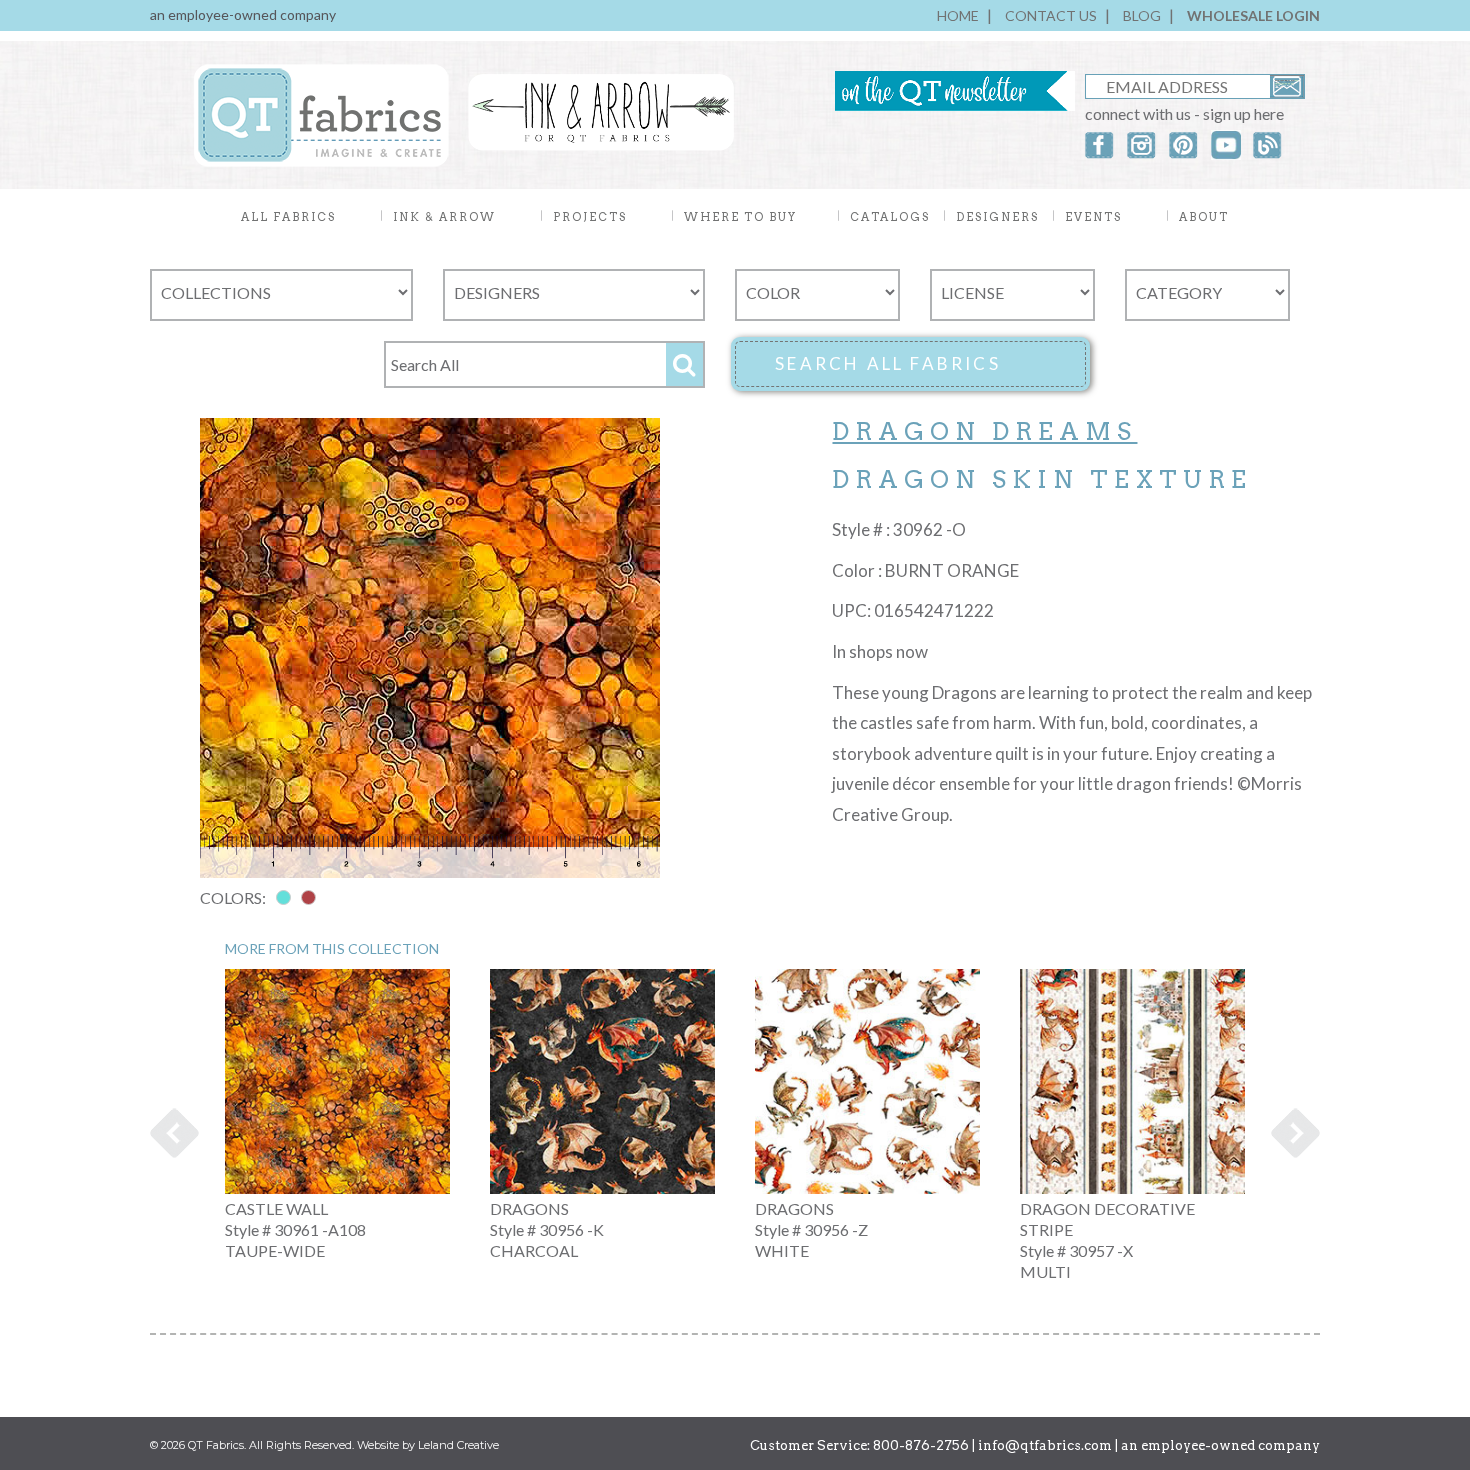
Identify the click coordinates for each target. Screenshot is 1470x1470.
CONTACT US (1051, 15)
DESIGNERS (997, 217)
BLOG (1142, 15)
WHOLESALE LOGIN (1253, 15)
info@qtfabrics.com (1045, 1445)
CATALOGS (890, 217)
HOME (958, 15)
